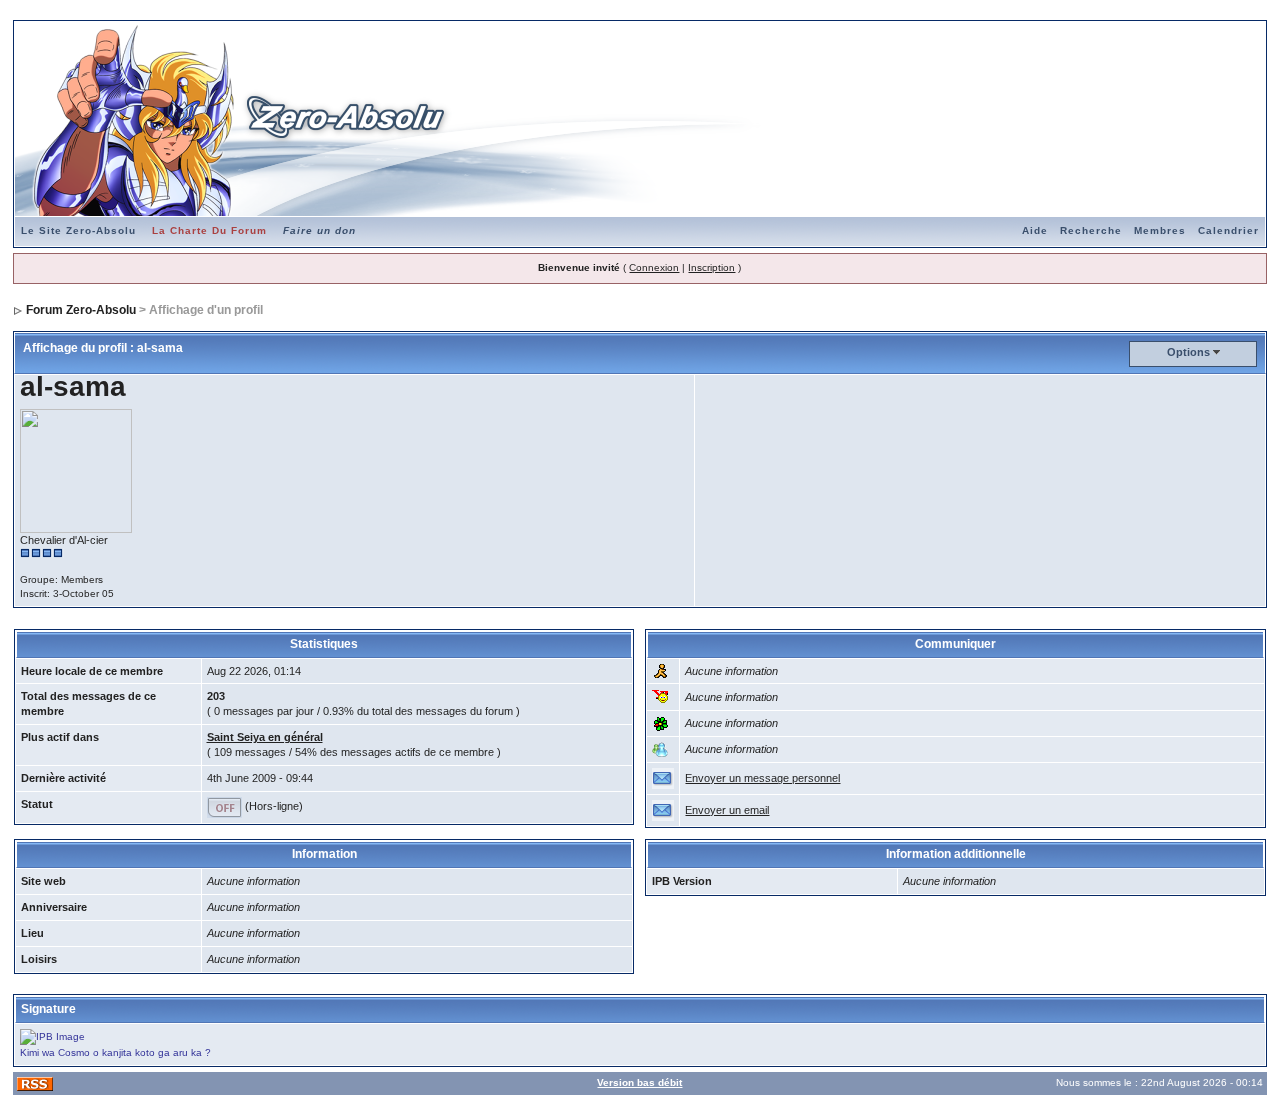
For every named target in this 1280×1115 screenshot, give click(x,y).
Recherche (1091, 230)
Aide (1035, 230)
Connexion (654, 267)
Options (1188, 352)
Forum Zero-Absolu (81, 310)
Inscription (711, 267)
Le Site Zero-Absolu (78, 230)
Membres (1160, 230)
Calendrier (1228, 230)
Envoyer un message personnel (762, 778)
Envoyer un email (727, 810)
